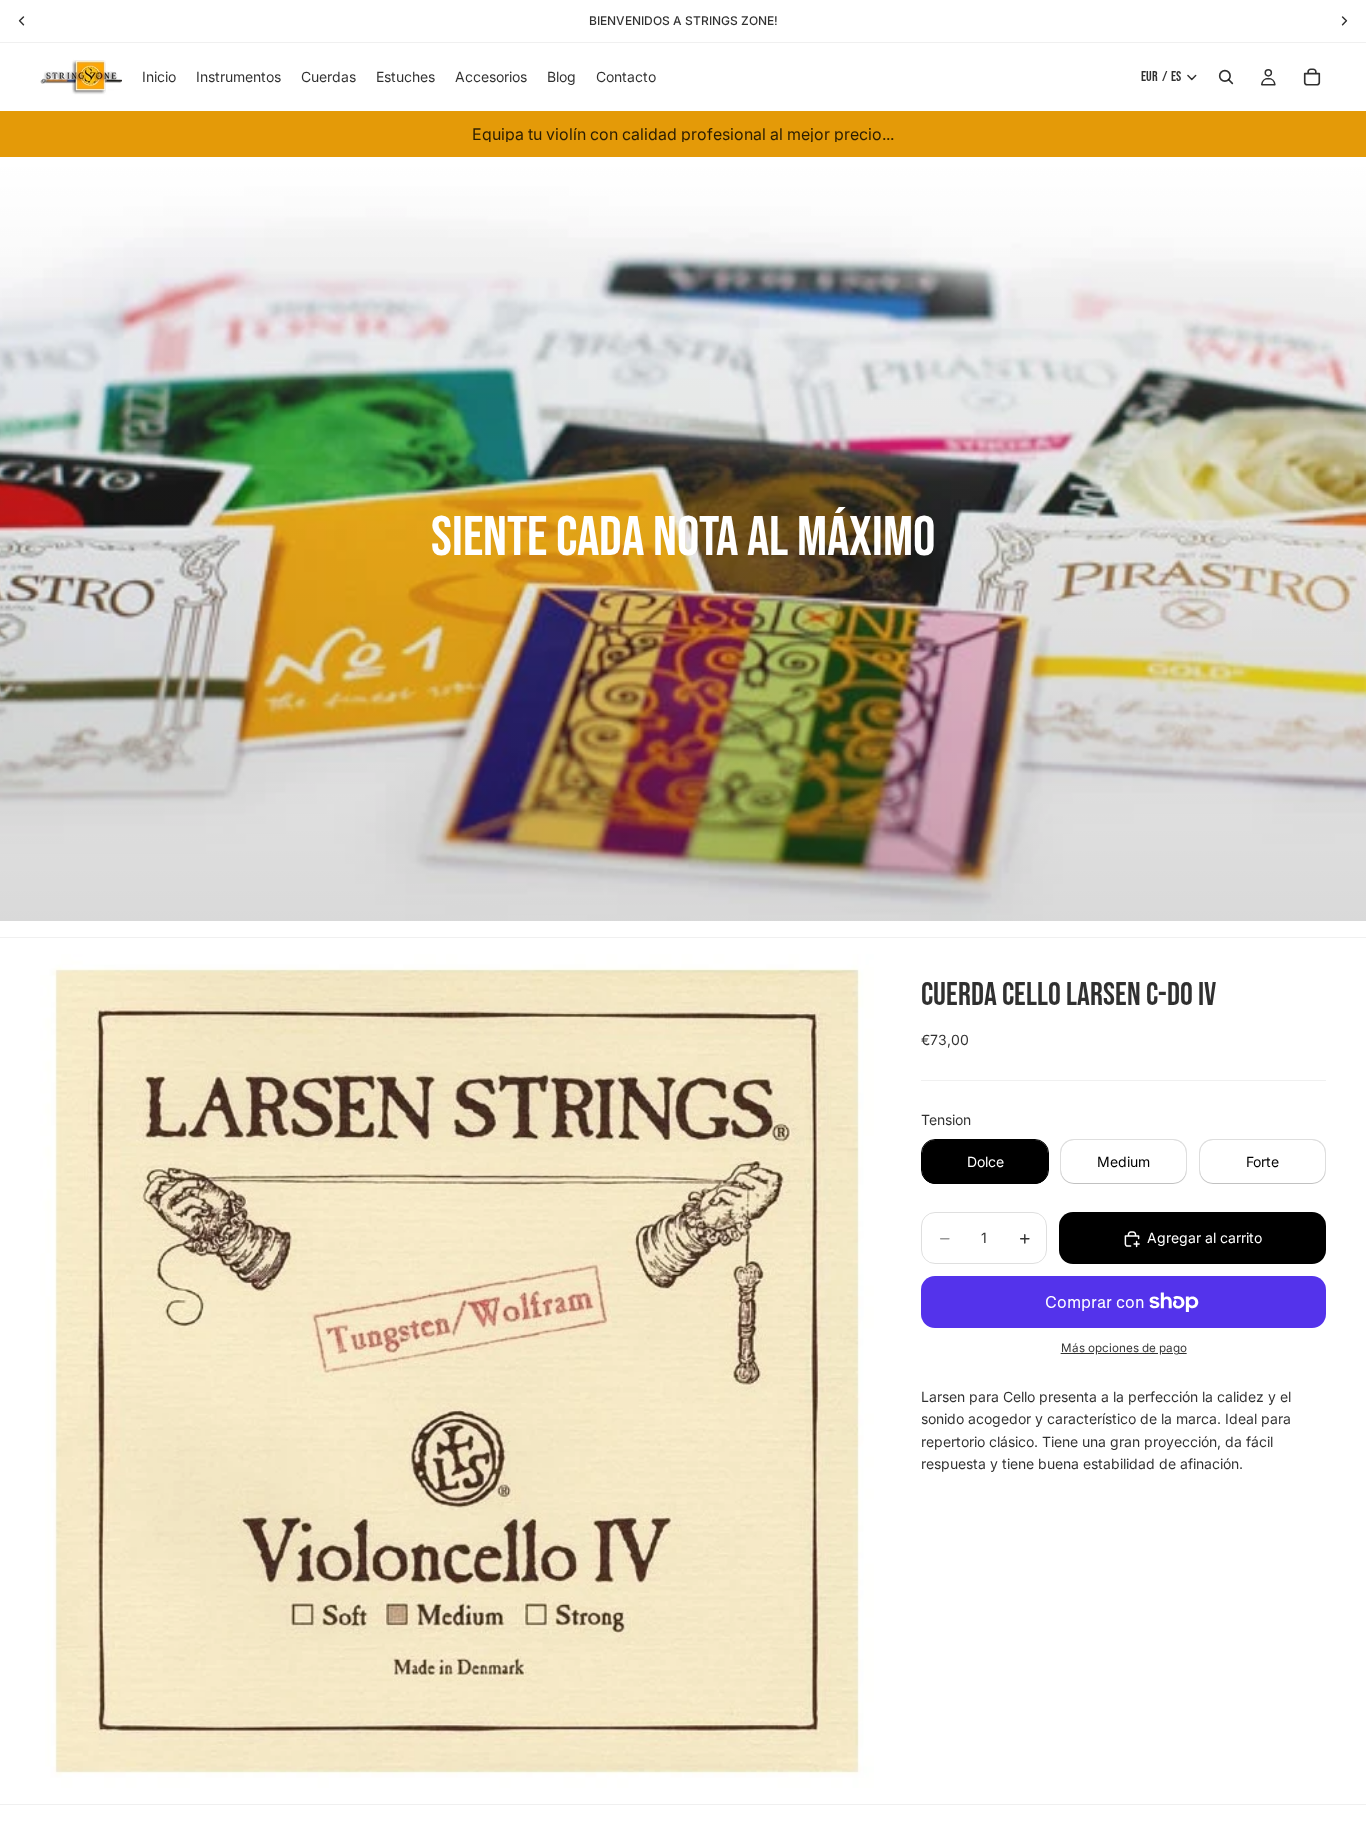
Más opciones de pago (1124, 1349)
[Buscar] (1226, 77)
